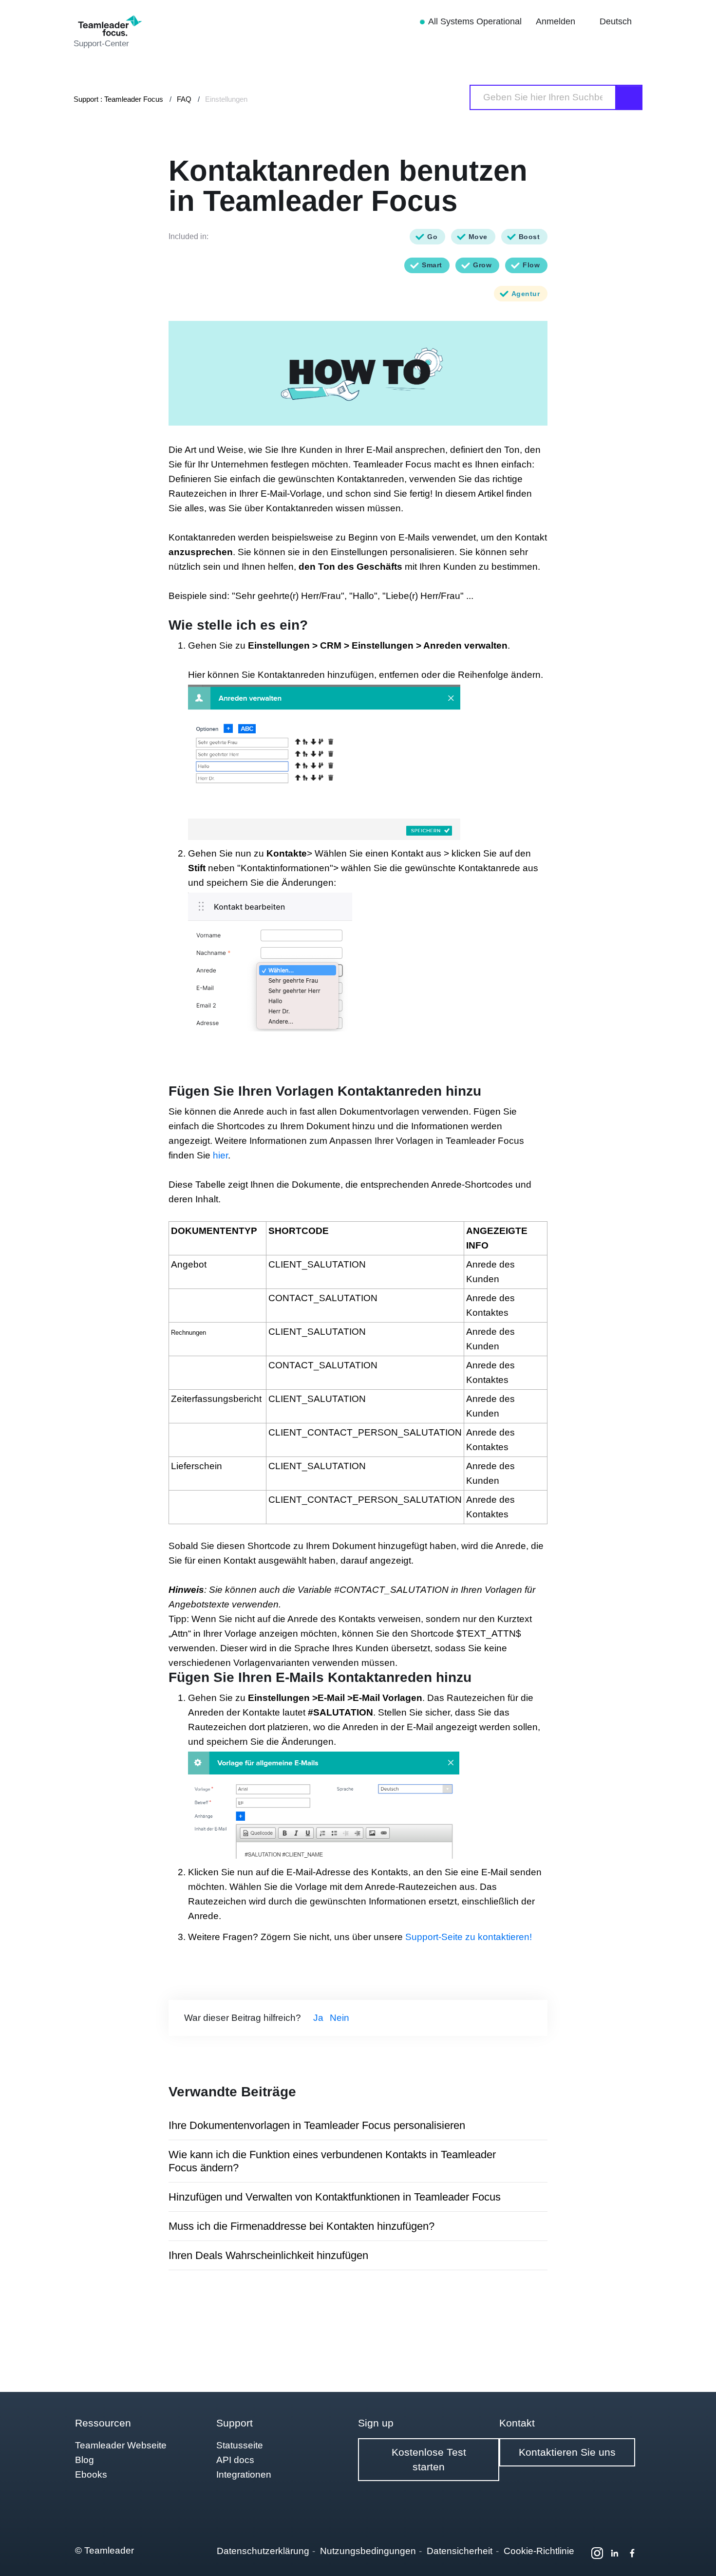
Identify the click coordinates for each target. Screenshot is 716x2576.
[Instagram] (597, 2553)
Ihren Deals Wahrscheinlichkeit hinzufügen (268, 2255)
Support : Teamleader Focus (118, 99)
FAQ (184, 99)
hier (220, 1155)
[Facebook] (632, 2553)
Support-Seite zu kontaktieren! (469, 1937)
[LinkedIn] (615, 2553)
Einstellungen (226, 99)
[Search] (629, 97)
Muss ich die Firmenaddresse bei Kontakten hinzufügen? (301, 2226)
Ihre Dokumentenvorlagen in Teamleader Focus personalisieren (317, 2125)
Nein (339, 2018)
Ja (318, 2018)
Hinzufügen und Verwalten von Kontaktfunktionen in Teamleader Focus (335, 2197)
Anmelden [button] (557, 21)
